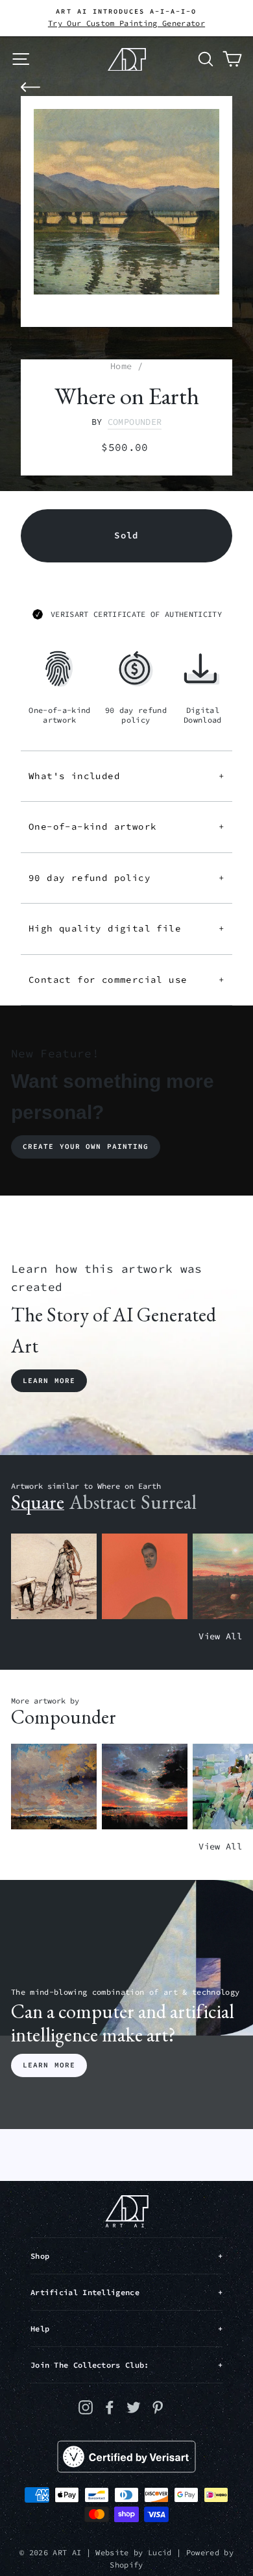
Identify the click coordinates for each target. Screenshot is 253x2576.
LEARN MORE (49, 2065)
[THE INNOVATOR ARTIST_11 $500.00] (54, 1577)
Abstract (102, 1502)
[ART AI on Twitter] (134, 2407)
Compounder (135, 422)
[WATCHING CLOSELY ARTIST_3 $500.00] (145, 1577)
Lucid (160, 2552)
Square (38, 1502)
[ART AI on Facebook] (110, 2407)
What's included (126, 776)
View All (220, 1636)
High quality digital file (126, 928)
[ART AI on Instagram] (86, 2407)
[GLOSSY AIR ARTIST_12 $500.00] (54, 1787)
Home (121, 366)
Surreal (169, 1502)
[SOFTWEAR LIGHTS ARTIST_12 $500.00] (145, 1787)
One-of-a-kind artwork (126, 826)
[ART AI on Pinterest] (158, 2407)
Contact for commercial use (126, 980)
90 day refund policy (126, 878)
